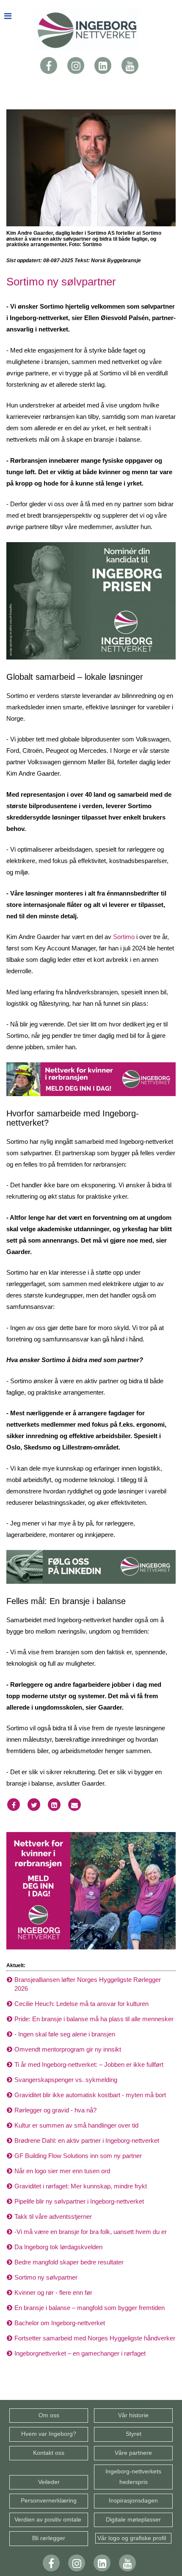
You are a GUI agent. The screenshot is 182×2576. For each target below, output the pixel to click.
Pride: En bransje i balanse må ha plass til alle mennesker (94, 2019)
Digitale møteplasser (133, 2520)
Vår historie (133, 2415)
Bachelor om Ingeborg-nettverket (60, 2323)
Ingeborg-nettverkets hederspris (133, 2477)
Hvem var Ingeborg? (49, 2434)
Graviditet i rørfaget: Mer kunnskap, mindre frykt (81, 2186)
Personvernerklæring (49, 2501)
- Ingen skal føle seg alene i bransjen (65, 2034)
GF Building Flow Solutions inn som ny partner (78, 2156)
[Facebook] (49, 65)
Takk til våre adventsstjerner (53, 2216)
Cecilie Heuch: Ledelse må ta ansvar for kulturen (81, 2004)
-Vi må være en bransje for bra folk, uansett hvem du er (91, 2232)
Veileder (49, 2482)
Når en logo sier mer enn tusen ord (62, 2171)
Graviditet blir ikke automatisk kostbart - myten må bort (90, 2095)
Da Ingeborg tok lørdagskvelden (58, 2247)
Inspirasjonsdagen (133, 2501)
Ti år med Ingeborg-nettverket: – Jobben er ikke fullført (89, 2064)
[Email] (74, 1805)
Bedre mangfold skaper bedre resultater (69, 2262)
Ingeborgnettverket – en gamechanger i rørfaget (80, 2353)
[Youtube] (130, 65)
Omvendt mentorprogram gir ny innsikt (68, 2049)
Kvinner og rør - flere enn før (53, 2292)
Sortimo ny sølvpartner (46, 2277)
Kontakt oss (49, 2453)
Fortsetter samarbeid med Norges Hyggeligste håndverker (95, 2338)
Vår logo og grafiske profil (133, 2538)
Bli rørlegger (49, 2538)
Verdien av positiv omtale (49, 2520)
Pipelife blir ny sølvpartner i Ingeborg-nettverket (79, 2201)
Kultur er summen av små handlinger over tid (76, 2125)
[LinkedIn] (103, 65)
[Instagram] (76, 65)
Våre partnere (133, 2453)
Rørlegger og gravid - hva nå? (55, 2110)
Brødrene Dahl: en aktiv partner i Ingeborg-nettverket (87, 2140)
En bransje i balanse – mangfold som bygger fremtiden (90, 2308)
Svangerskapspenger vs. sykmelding (66, 2080)
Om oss (49, 2415)
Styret (134, 2434)
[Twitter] (34, 1805)
